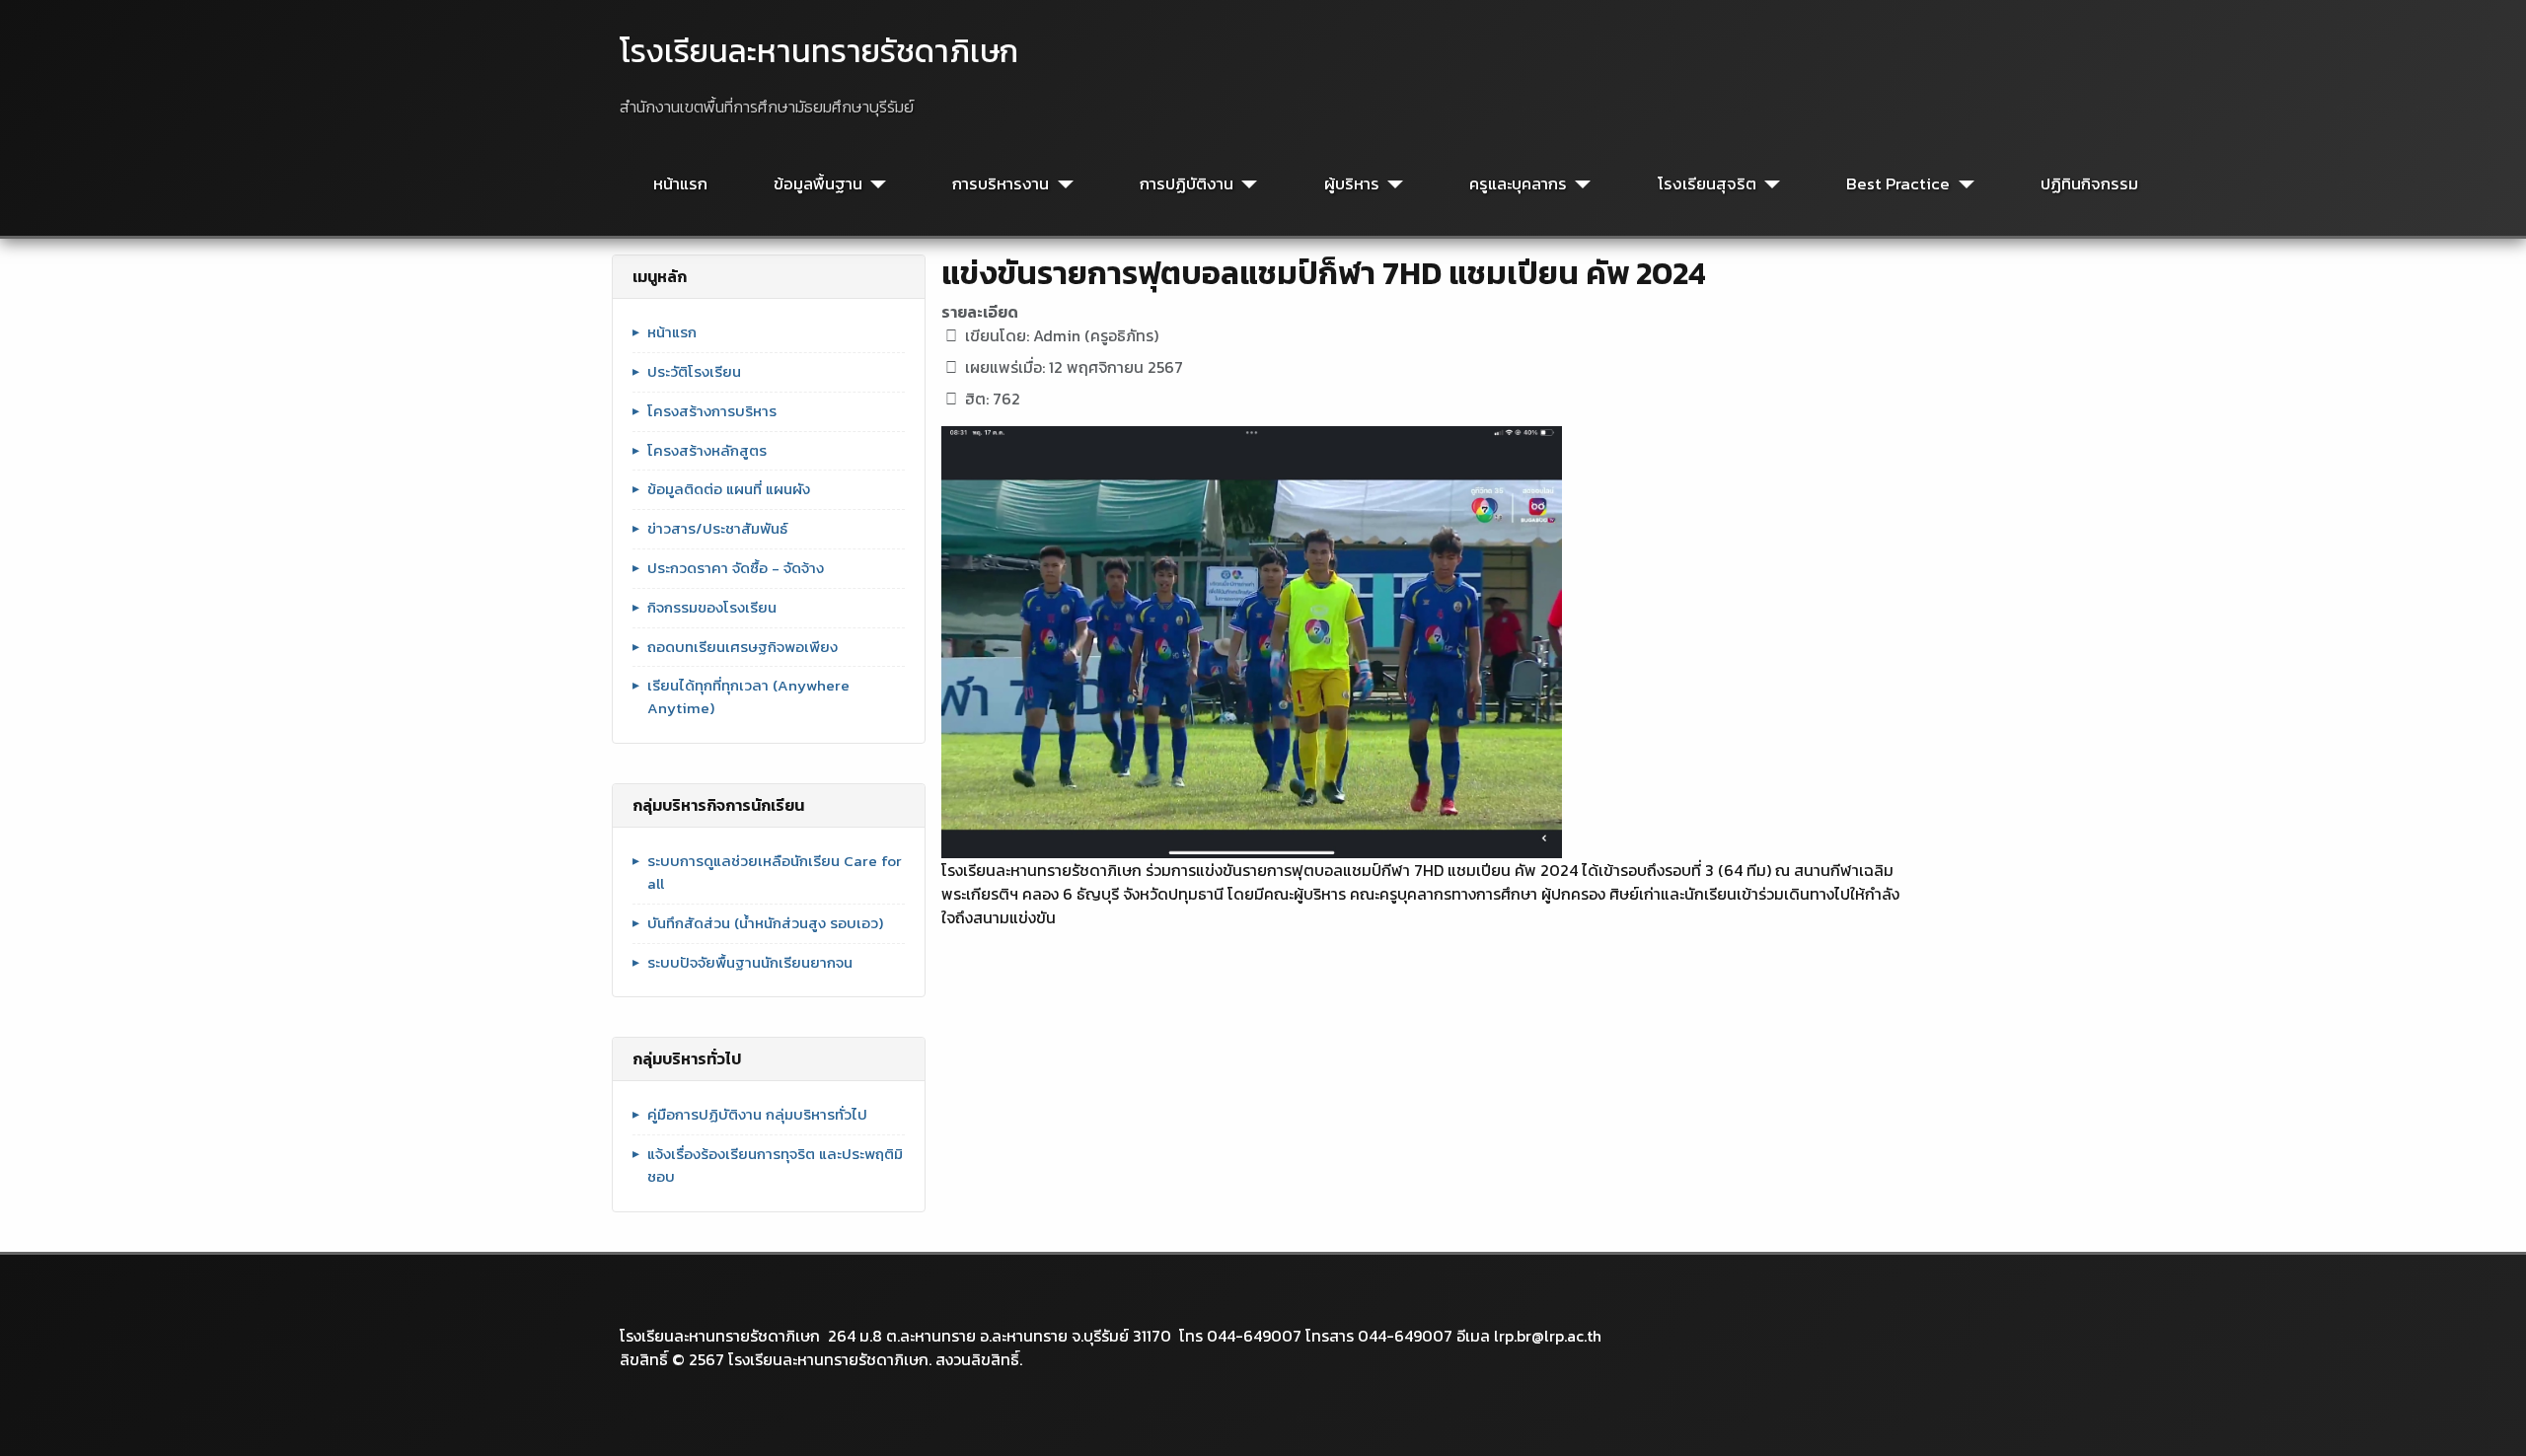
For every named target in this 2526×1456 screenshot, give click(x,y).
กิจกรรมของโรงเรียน (712, 608)
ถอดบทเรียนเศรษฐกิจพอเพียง (743, 647)
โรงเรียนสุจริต (1707, 184)
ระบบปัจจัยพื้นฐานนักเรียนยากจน (750, 963)
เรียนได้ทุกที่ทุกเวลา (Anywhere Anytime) (748, 697)
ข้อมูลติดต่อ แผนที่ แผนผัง (729, 489)
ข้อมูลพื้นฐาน (818, 184)
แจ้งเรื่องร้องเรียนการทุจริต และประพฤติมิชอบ (775, 1165)
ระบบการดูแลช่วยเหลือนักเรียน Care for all (775, 873)
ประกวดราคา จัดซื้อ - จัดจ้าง (736, 568)
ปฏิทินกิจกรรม (2089, 184)
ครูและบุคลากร (1518, 184)
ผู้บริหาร (1352, 184)
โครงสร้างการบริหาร (712, 411)
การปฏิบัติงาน (1187, 184)
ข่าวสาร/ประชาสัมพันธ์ (717, 529)
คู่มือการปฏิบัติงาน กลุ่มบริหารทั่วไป (757, 1115)
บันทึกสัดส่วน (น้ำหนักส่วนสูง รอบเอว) (765, 923)
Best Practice (1898, 184)
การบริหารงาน (1001, 184)
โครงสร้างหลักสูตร (707, 451)
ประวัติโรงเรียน (694, 372)
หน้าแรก (680, 184)
